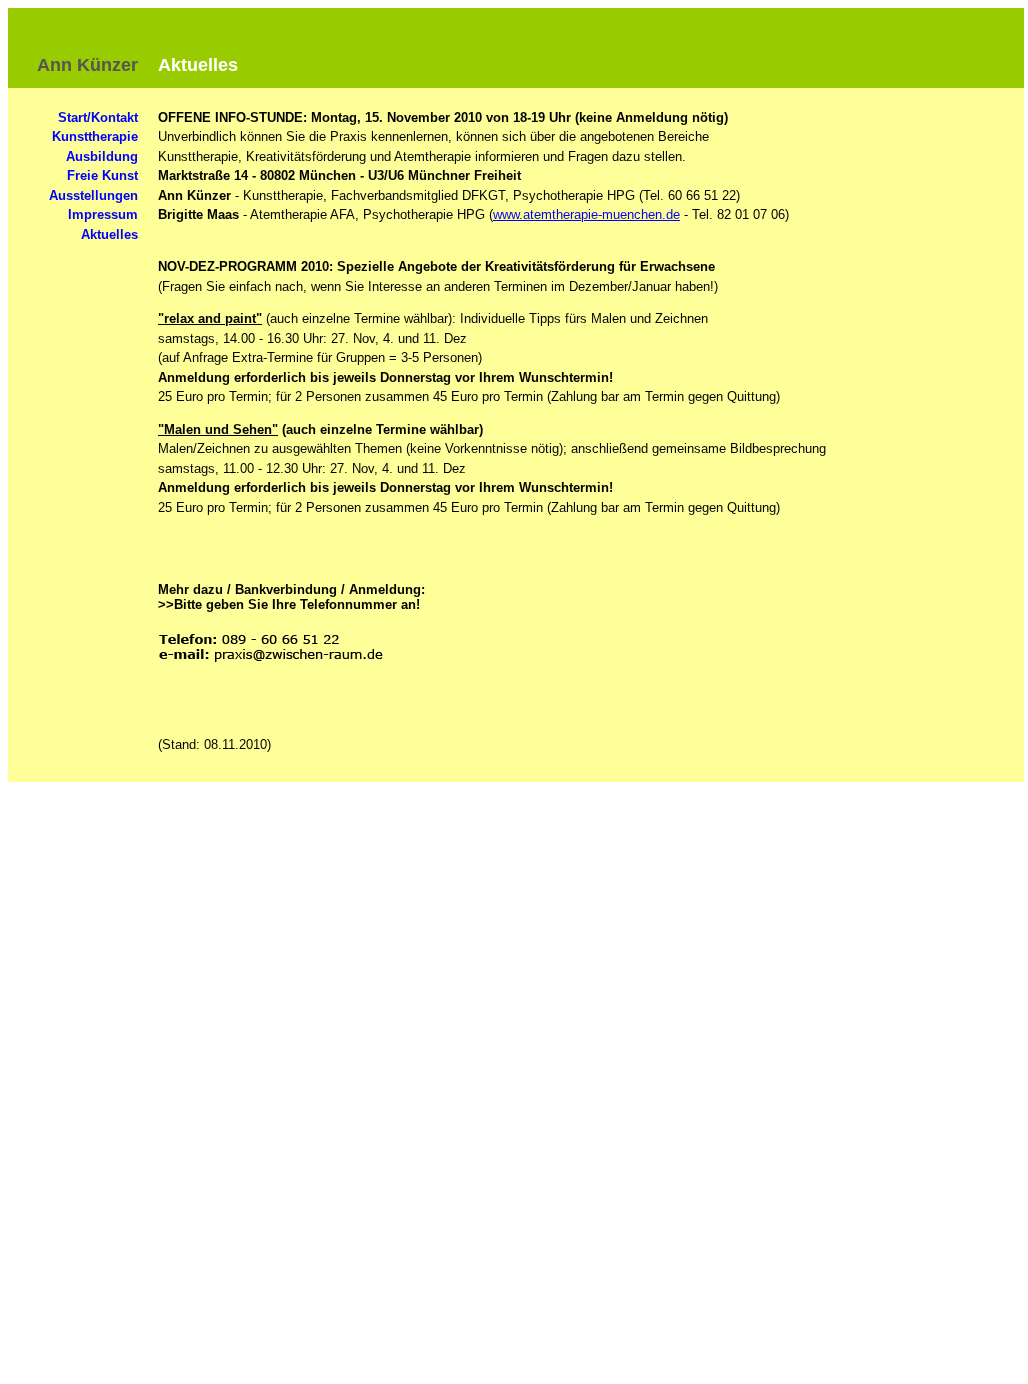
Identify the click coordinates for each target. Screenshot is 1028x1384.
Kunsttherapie (95, 136)
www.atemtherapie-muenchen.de (586, 214)
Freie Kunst (102, 175)
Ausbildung (102, 156)
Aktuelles (109, 234)
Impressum (103, 214)
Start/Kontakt (98, 117)
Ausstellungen (93, 195)
